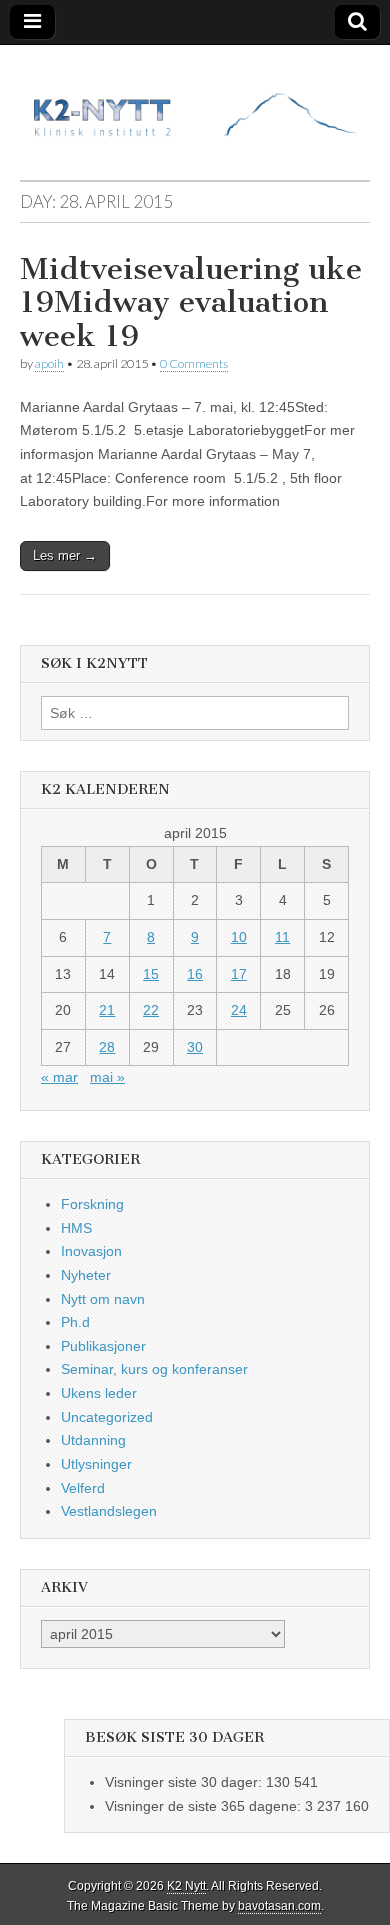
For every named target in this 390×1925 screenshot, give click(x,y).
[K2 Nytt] (195, 97)
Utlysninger (96, 1464)
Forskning (92, 1204)
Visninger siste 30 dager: (185, 1782)
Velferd (83, 1488)
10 (239, 937)
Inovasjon (91, 1251)
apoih (49, 363)
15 (151, 974)
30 (195, 1047)
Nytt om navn (103, 1299)
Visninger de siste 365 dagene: (205, 1806)
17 (239, 974)
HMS (76, 1228)
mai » (107, 1077)
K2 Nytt (186, 1886)
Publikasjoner (103, 1346)
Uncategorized (107, 1417)
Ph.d (75, 1322)
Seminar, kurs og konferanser (154, 1369)
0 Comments (194, 363)
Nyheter (86, 1275)
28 (107, 1047)
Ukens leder (99, 1393)
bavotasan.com (279, 1906)
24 (239, 1010)
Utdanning (93, 1440)
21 (107, 1010)
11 (282, 937)
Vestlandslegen (109, 1511)
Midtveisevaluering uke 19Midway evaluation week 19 (191, 302)
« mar (59, 1077)
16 (195, 974)
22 (151, 1010)
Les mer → (65, 555)
